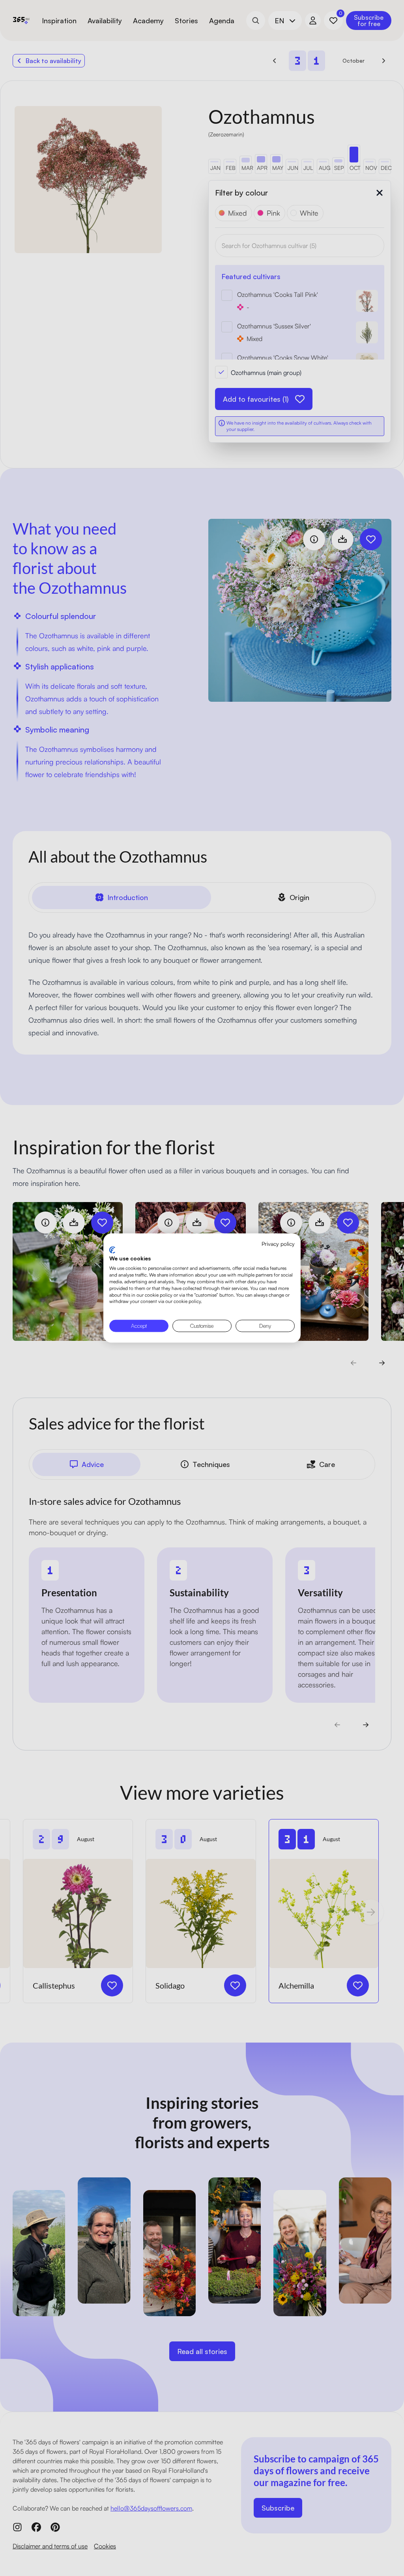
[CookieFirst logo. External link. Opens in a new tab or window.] (112, 1250)
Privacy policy (278, 1244)
